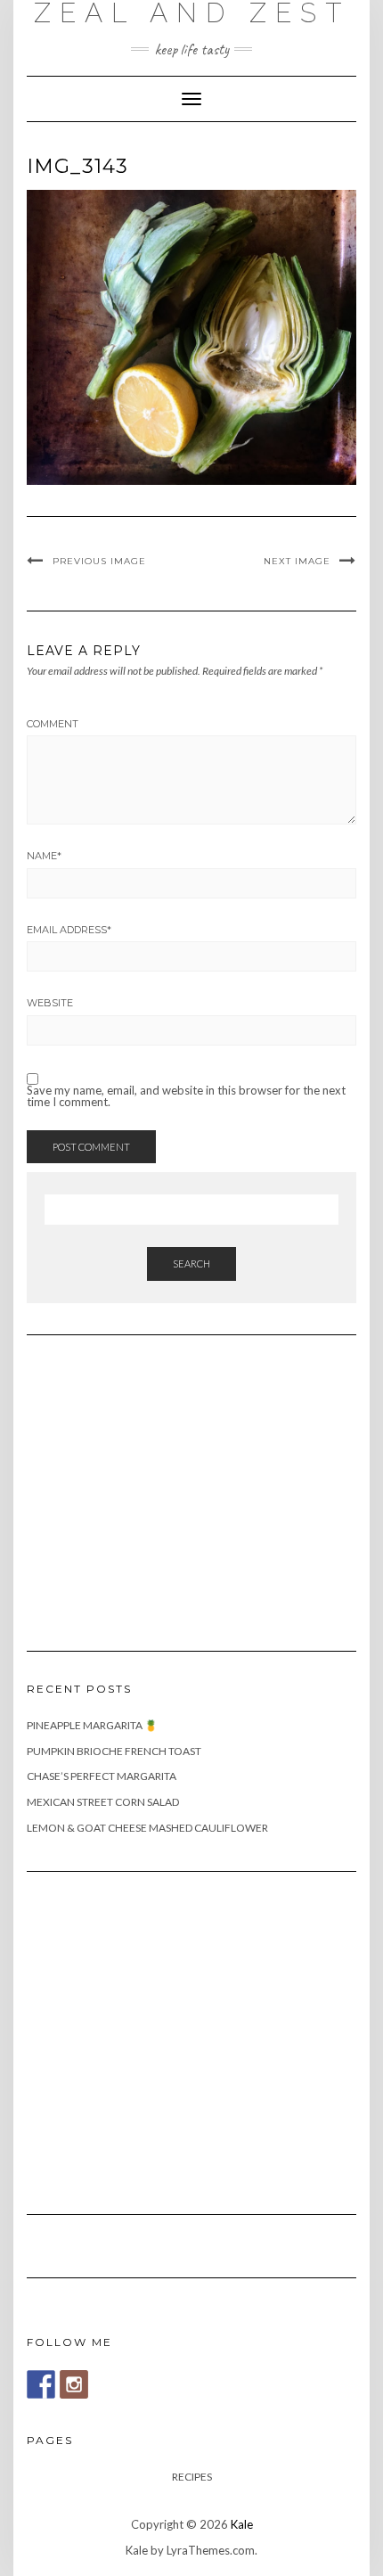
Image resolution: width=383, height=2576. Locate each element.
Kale (242, 2524)
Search (191, 1263)
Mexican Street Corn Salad (103, 1802)
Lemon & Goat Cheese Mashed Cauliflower (147, 1828)
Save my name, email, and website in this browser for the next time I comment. (186, 1096)
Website (50, 1003)
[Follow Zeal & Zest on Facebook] (41, 2384)
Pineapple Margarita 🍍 (92, 1725)
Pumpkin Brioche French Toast (114, 1751)
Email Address (69, 930)
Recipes (192, 2477)
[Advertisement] (160, 1482)
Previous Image (99, 561)
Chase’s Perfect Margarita (102, 1776)
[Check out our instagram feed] (74, 2384)
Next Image (297, 561)
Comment (53, 724)
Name (44, 856)
